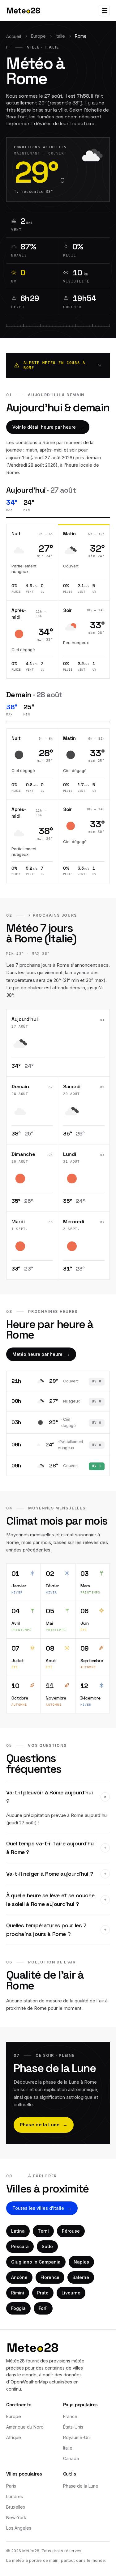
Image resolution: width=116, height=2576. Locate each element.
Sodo (47, 2246)
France (70, 2416)
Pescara (20, 2246)
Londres (15, 2496)
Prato (43, 2293)
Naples (81, 2262)
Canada (71, 2458)
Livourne (71, 2293)
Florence (50, 2277)
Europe (38, 36)
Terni (43, 2231)
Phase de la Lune (44, 2125)
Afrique (14, 2437)
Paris (11, 2486)
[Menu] (104, 11)
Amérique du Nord (25, 2427)
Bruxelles (16, 2507)
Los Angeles (19, 2528)
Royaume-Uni (77, 2437)
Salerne (81, 2277)
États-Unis (73, 2427)
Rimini (18, 2293)
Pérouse (71, 2231)
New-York (16, 2517)
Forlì (43, 2308)
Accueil (14, 36)
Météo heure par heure (41, 1354)
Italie (60, 36)
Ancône (19, 2277)
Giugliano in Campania (36, 2262)
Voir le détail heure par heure (48, 427)
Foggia (18, 2308)
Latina (18, 2231)
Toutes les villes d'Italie (42, 2208)
